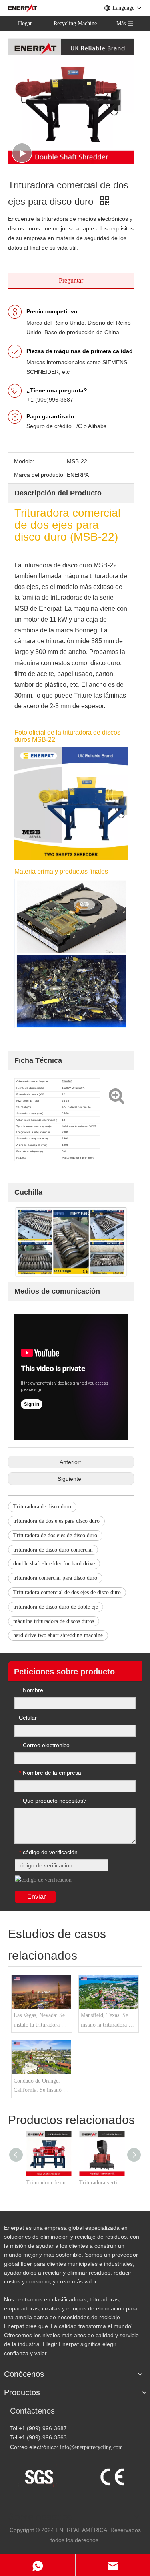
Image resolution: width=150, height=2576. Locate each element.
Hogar (25, 23)
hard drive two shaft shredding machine (58, 1635)
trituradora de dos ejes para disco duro (56, 1521)
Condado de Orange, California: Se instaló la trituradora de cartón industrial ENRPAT (40, 2087)
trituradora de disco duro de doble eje (56, 1607)
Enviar (36, 1897)
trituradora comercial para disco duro (55, 1578)
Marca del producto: (39, 475)
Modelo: (24, 461)
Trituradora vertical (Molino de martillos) (102, 2183)
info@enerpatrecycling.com (91, 2447)
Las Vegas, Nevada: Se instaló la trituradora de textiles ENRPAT (40, 2021)
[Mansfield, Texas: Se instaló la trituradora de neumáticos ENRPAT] (109, 1992)
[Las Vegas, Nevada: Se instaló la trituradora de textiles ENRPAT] (42, 1992)
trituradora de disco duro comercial (53, 1550)
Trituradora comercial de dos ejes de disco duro (67, 1592)
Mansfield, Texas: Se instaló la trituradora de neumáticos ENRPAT (107, 2021)
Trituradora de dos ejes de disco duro (55, 1535)
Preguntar (71, 280)
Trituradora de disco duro (42, 1507)
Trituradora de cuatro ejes (49, 2183)
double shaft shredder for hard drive (54, 1564)
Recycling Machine (75, 23)
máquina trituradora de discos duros (54, 1621)
